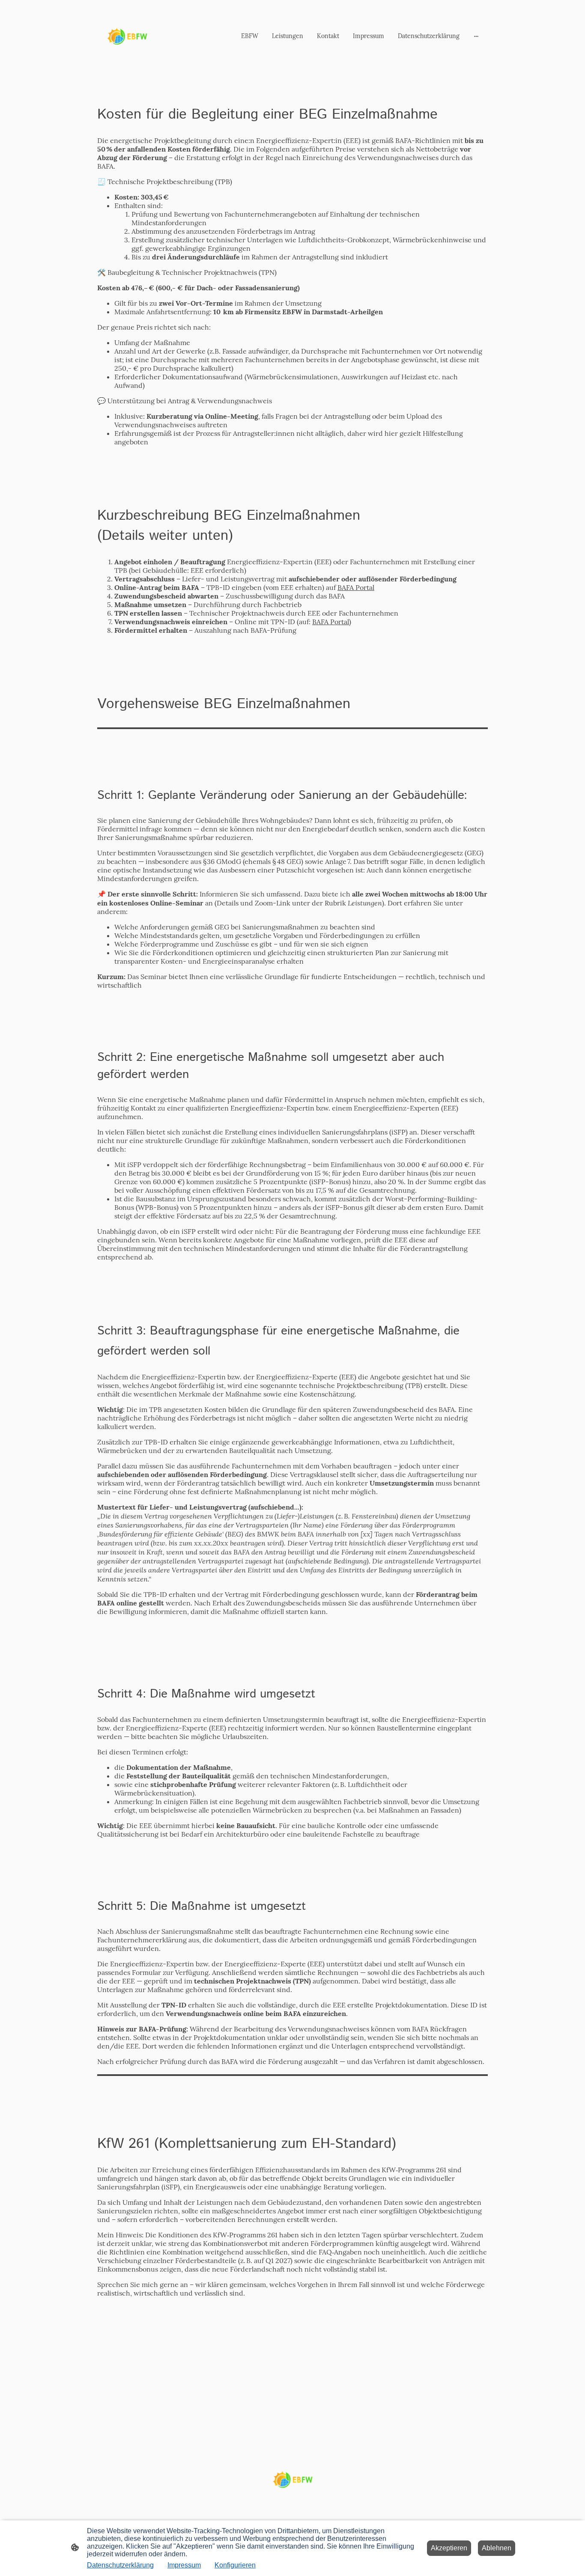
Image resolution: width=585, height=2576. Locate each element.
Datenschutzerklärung (120, 2565)
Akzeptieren (449, 2548)
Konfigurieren (235, 2565)
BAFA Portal (356, 587)
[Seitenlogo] (127, 36)
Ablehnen (497, 2548)
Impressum (184, 2565)
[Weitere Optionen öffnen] (476, 36)
